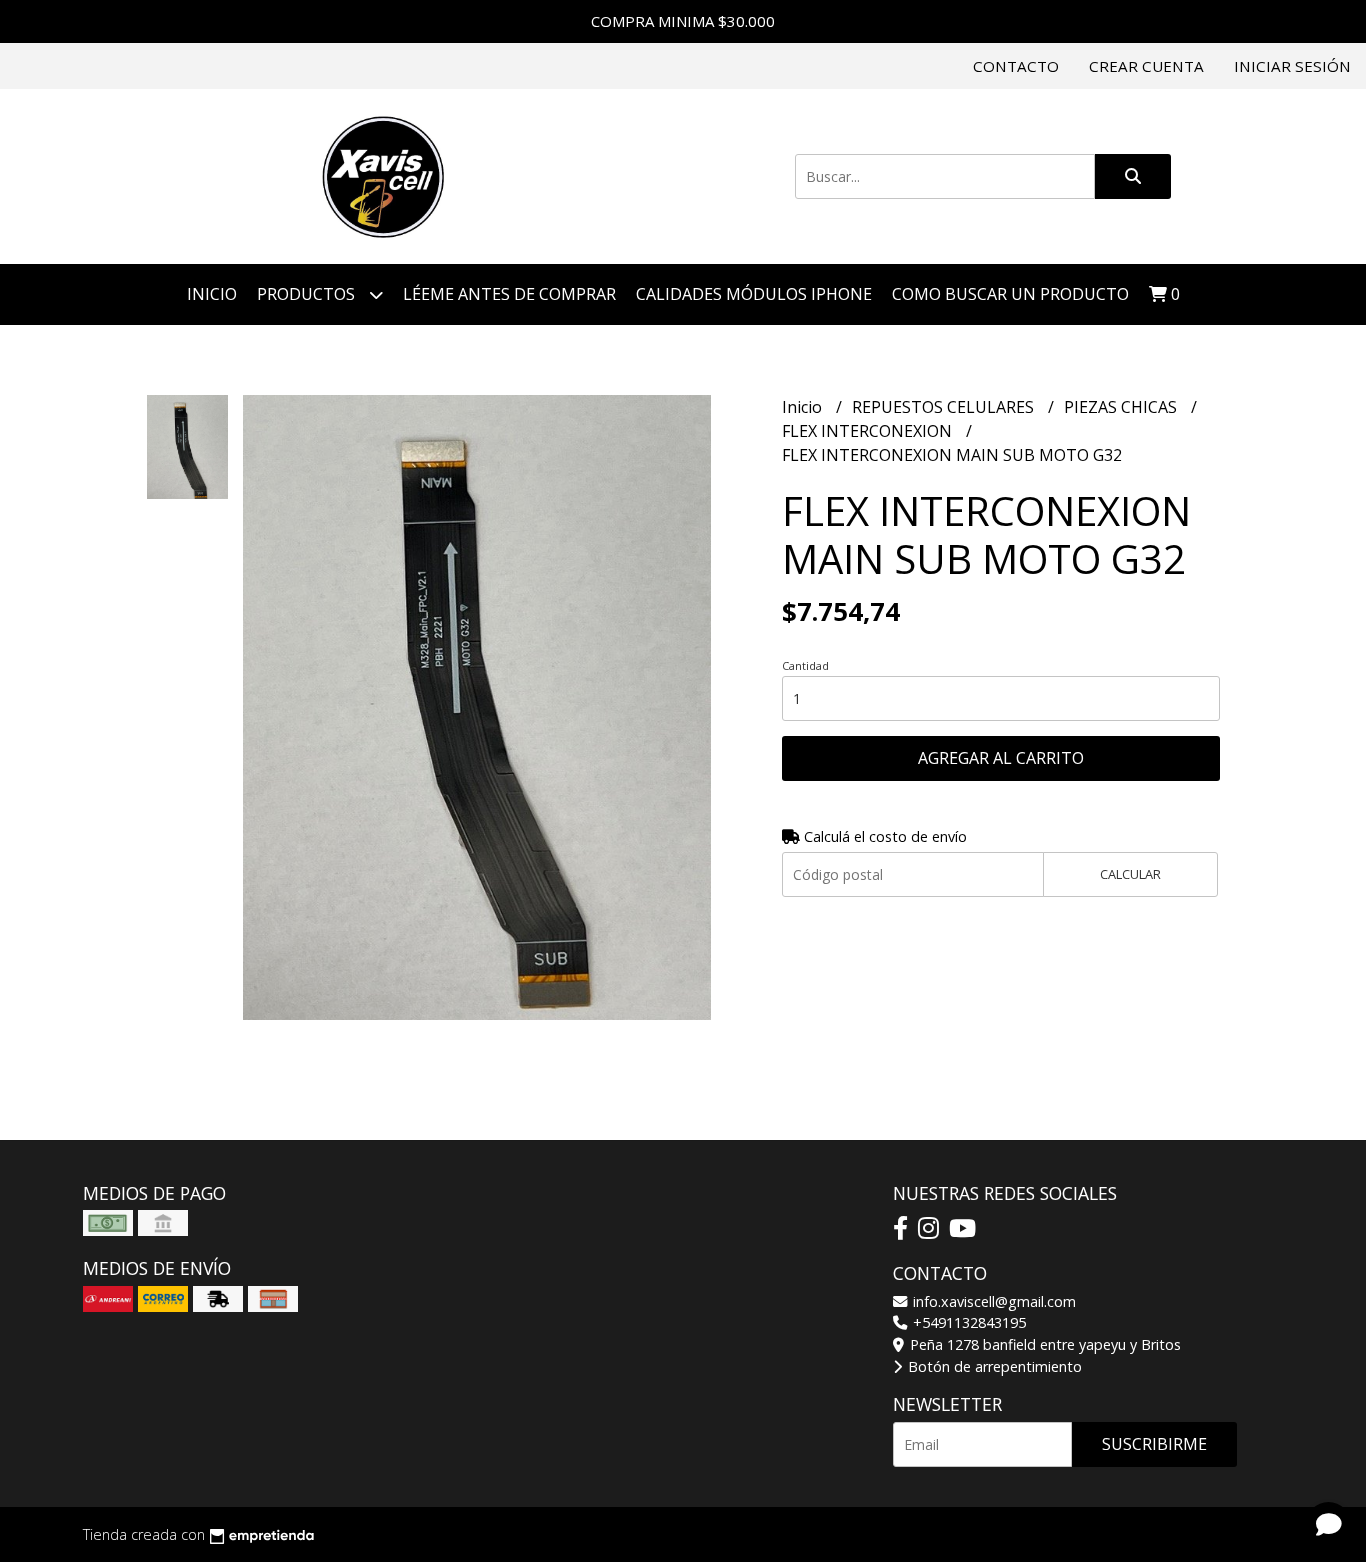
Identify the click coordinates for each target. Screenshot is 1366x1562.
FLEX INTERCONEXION (869, 431)
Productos (308, 294)
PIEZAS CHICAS (1122, 407)
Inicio (212, 294)
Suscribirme (1154, 1444)
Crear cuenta (1146, 66)
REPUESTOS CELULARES (945, 407)
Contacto (1016, 66)
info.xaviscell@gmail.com (992, 1301)
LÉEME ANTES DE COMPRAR (509, 294)
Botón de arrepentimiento (993, 1366)
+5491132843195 (967, 1322)
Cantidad (805, 665)
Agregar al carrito (1001, 758)
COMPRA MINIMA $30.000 (683, 21)
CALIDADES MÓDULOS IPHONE (754, 294)
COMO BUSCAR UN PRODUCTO (1010, 294)
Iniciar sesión (1292, 66)
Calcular (1130, 874)
